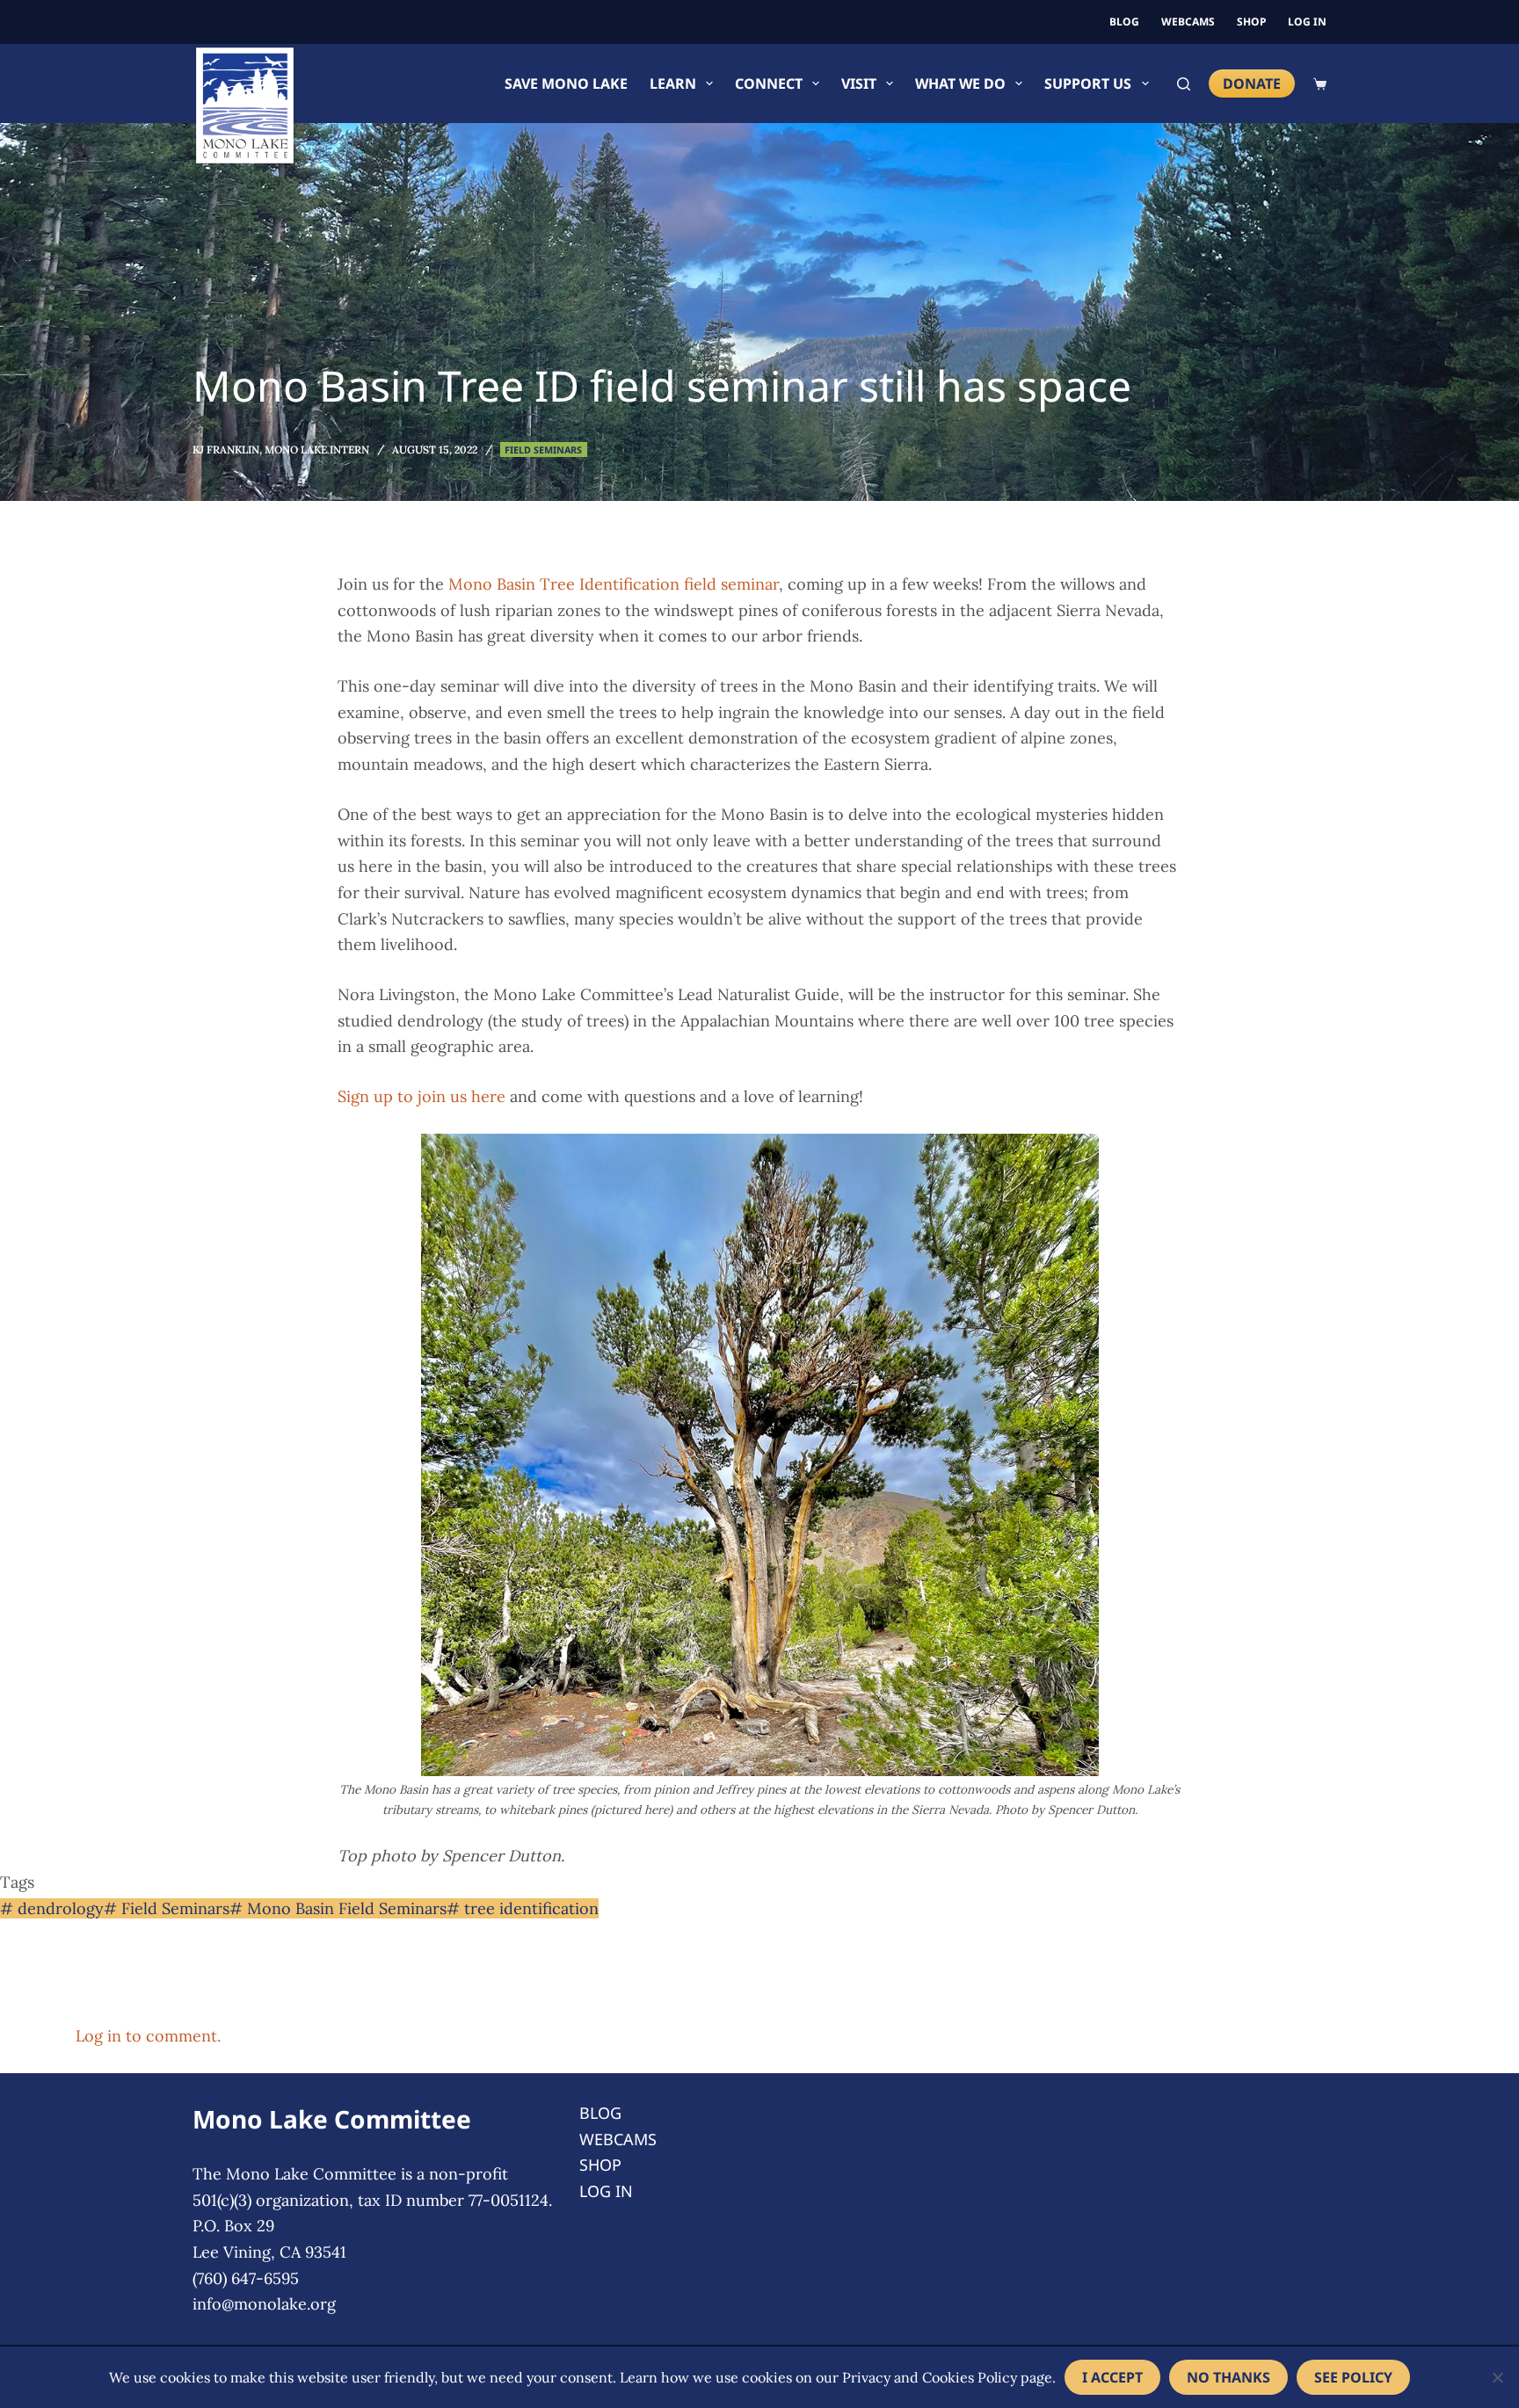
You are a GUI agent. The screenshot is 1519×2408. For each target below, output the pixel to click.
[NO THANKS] (1497, 2377)
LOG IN (1307, 22)
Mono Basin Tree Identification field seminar (614, 584)
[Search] (1184, 84)
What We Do (960, 83)
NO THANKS (1228, 2377)
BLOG (1124, 22)
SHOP (1251, 22)
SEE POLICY (1353, 2377)
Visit (859, 83)
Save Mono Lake (566, 83)
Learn (673, 83)
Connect (769, 83)
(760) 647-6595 (246, 2278)
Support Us (1088, 83)
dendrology (52, 1908)
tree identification (523, 1908)
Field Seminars (543, 450)
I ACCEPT (1112, 2377)
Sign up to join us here (422, 1096)
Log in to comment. (148, 2036)
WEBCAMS (1188, 22)
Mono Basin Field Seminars (338, 1908)
